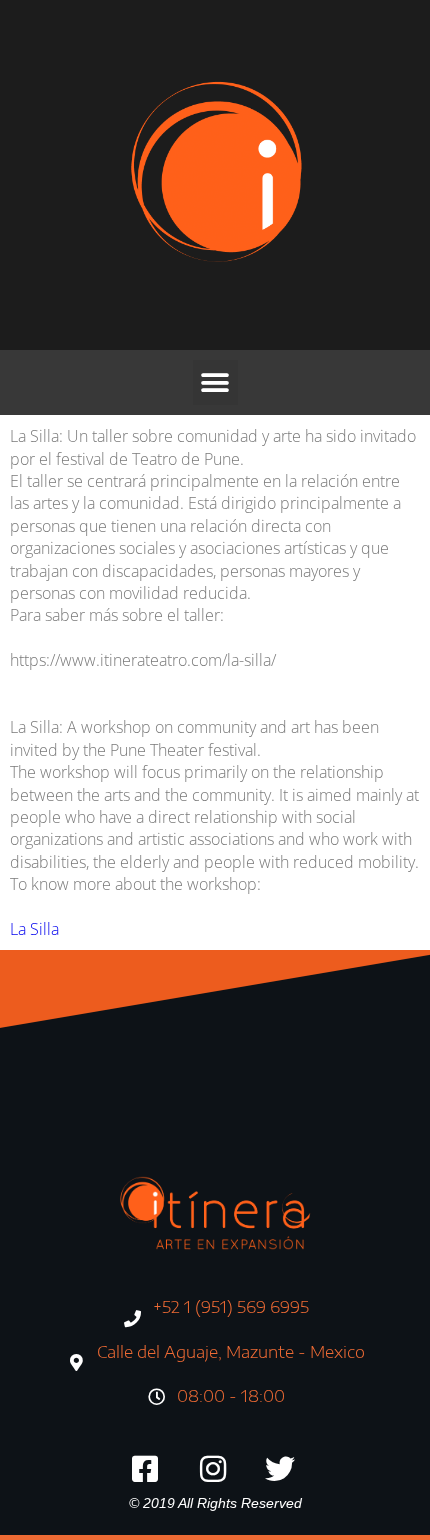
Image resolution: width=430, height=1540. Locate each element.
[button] (215, 382)
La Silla (34, 929)
